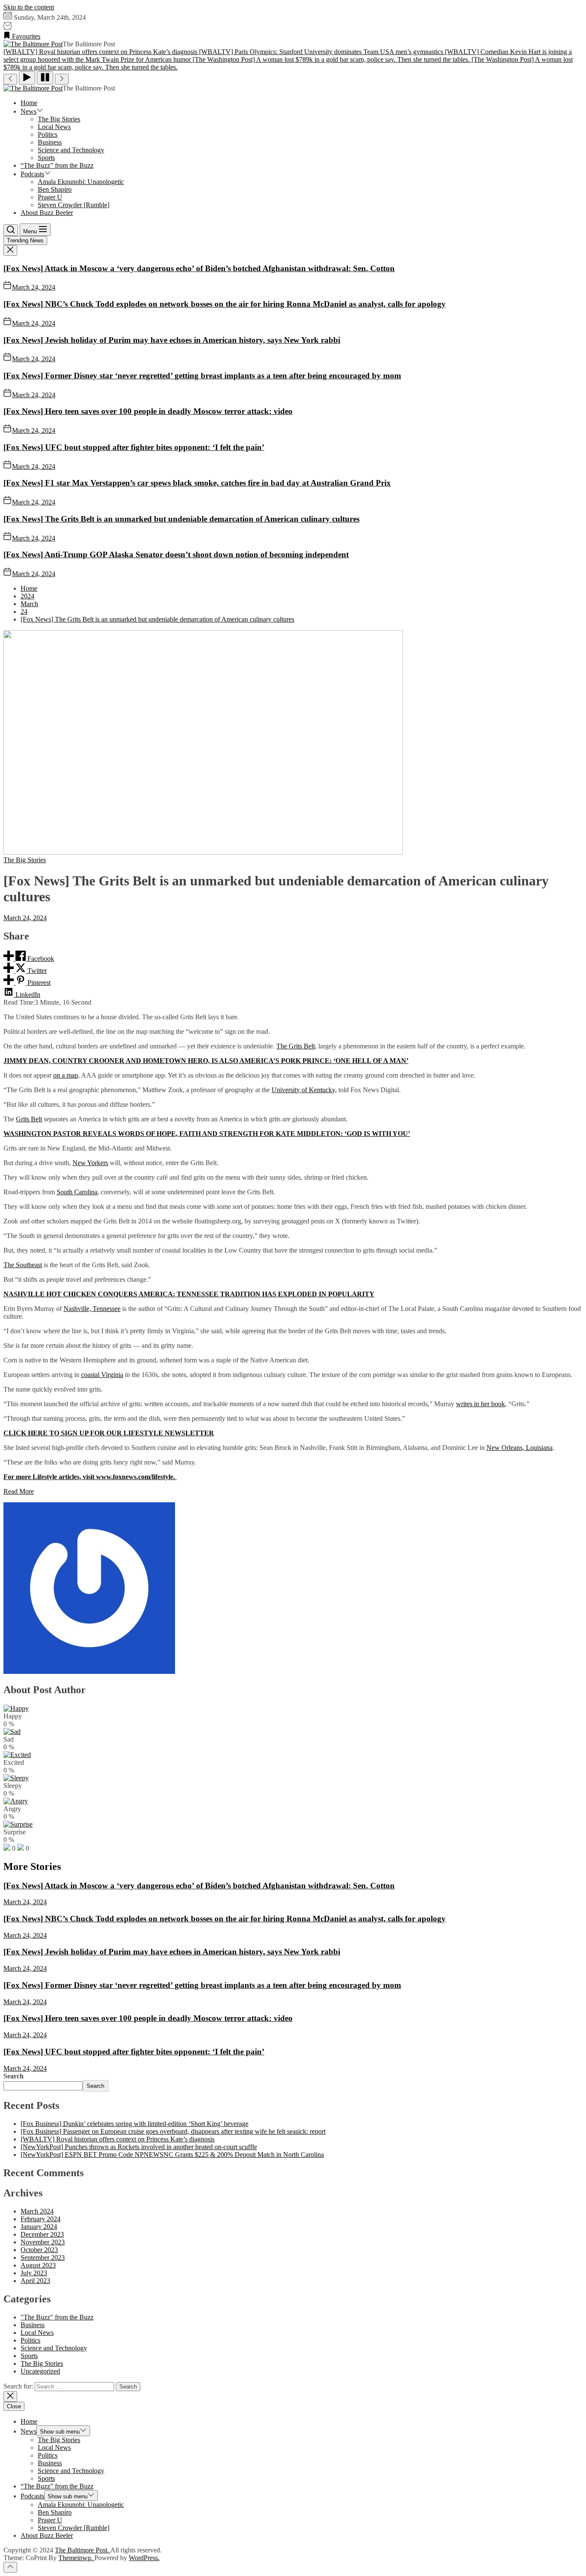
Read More (19, 1491)
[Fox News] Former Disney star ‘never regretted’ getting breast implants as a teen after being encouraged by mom (202, 376)
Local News (54, 127)
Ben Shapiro (55, 189)
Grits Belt (29, 1119)
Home (29, 103)
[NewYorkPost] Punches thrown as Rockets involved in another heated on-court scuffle (139, 2147)
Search (14, 2076)
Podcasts (32, 174)
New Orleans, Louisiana (520, 1448)
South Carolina (77, 1192)
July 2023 (34, 2273)
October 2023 (39, 2250)
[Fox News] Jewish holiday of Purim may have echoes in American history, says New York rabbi (172, 340)
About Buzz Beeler (47, 213)
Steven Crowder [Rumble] (74, 205)
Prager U (50, 197)
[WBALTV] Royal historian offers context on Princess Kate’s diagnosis (118, 2139)
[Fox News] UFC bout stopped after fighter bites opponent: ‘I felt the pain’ (134, 447)
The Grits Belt (296, 1046)
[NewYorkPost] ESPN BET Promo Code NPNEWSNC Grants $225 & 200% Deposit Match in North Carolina (172, 2155)
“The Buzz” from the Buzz (57, 165)
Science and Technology (71, 150)
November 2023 (43, 2242)
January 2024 (39, 2227)
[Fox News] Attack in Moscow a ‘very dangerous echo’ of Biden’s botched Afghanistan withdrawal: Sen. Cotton (199, 268)
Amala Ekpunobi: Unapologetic (81, 182)
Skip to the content (29, 7)
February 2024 (41, 2219)
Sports (46, 158)
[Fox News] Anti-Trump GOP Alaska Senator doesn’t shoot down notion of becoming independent (176, 554)
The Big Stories (59, 119)
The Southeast (23, 1265)
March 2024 (37, 2211)
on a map (66, 1075)
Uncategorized (40, 2371)
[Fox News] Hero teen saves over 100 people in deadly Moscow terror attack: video (148, 411)
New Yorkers (90, 1163)
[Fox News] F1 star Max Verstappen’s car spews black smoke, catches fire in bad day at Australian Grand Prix (197, 483)
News (29, 111)
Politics (48, 134)
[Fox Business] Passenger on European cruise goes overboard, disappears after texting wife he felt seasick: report (173, 2131)
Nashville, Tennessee (92, 1309)
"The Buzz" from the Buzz (57, 2317)
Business (50, 142)
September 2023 (43, 2257)
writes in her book (480, 1404)
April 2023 (35, 2281)
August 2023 (38, 2265)
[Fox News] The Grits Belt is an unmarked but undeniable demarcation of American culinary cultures (181, 519)
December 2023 (42, 2234)
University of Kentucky (303, 1090)
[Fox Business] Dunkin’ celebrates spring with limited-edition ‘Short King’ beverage (134, 2124)
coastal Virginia (102, 1375)
